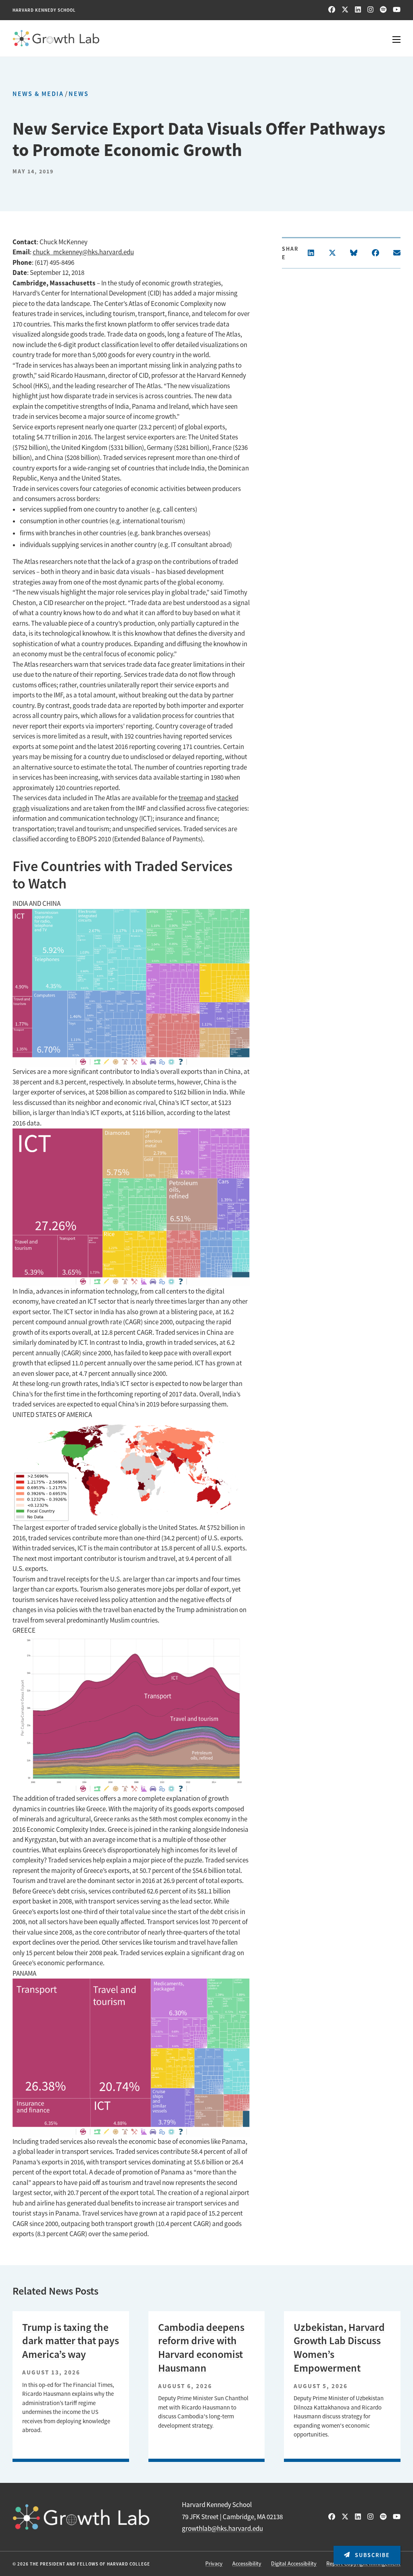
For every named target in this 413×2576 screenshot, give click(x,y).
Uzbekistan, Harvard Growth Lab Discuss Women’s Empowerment (339, 2348)
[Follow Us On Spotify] (383, 10)
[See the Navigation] (391, 38)
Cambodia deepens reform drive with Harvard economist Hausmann (201, 2348)
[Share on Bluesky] (354, 253)
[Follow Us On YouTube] (397, 10)
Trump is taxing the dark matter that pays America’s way (71, 2341)
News (79, 94)
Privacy (214, 2564)
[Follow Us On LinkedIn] (358, 10)
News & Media (38, 94)
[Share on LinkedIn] (311, 253)
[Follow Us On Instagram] (370, 10)
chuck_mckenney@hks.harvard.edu (83, 252)
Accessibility (247, 2564)
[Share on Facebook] (375, 253)
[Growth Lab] (207, 38)
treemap (191, 798)
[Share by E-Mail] (397, 253)
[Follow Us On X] (345, 10)
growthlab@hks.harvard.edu (222, 2529)
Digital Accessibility (294, 2564)
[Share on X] (332, 253)
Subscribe (371, 2555)
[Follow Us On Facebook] (332, 10)
